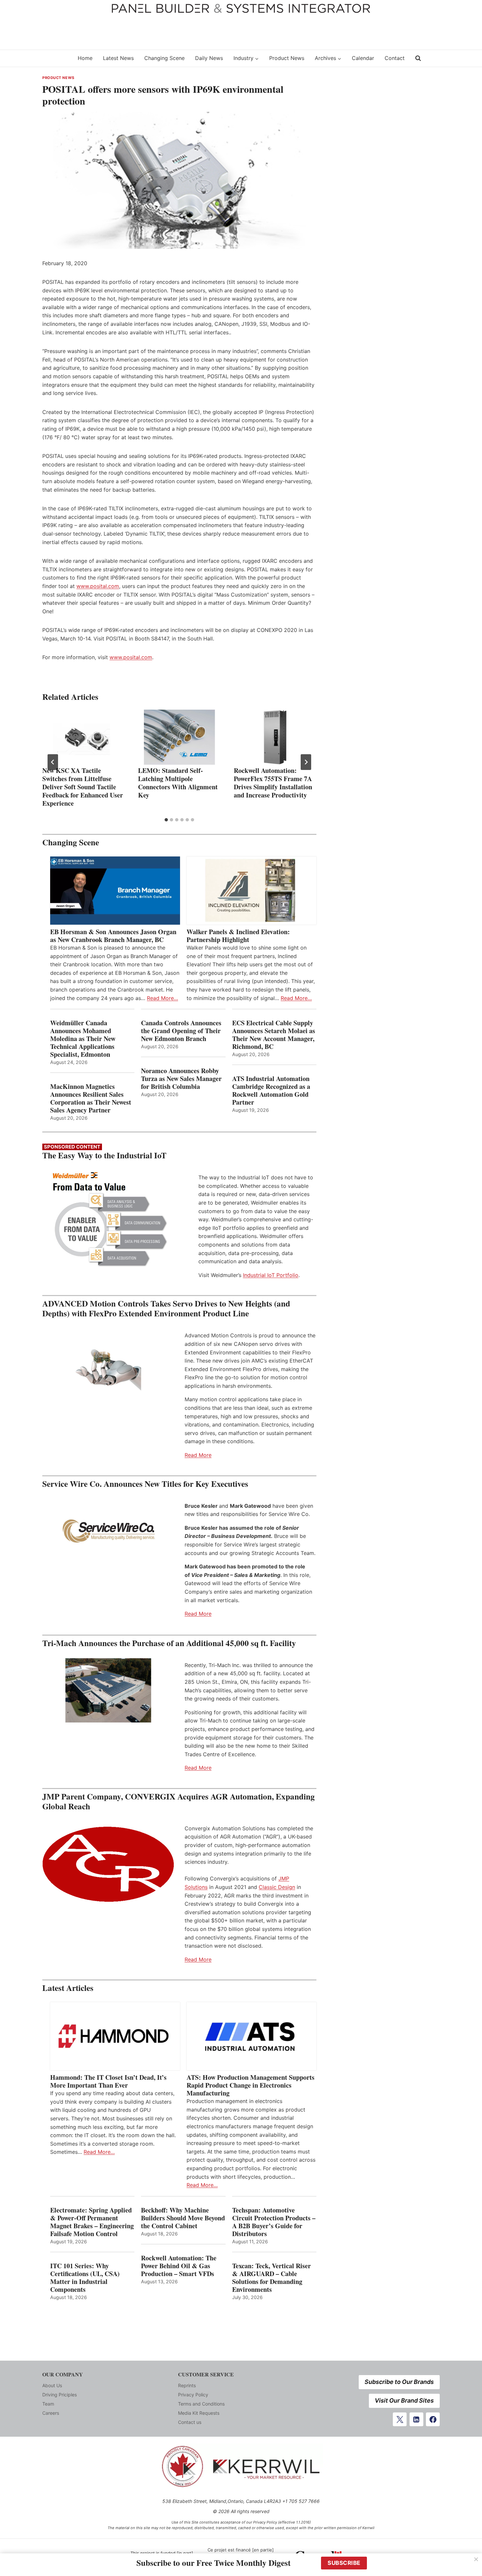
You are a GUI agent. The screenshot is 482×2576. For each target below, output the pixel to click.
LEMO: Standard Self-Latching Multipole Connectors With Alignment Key (178, 783)
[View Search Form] (418, 58)
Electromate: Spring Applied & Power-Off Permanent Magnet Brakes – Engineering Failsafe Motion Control (92, 2222)
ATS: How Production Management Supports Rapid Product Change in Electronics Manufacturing (251, 2085)
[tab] (166, 820)
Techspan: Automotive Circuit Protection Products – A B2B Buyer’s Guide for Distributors (274, 2222)
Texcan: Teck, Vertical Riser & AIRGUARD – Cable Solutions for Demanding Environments (271, 2278)
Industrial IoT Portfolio (271, 1275)
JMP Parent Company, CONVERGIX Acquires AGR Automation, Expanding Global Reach (179, 1801)
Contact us (190, 2422)
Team (48, 2404)
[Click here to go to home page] (56, 58)
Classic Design (277, 1887)
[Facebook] (433, 2419)
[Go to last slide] (53, 762)
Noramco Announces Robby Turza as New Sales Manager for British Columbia (181, 1079)
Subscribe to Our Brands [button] (399, 2382)
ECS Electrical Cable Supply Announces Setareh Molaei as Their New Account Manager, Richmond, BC (274, 1035)
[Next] (306, 762)
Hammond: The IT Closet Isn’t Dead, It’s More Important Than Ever (108, 2081)
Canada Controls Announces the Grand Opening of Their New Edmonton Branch (181, 1031)
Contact (395, 58)
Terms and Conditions (201, 2404)
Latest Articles (68, 1988)
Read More (198, 1455)
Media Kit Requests (199, 2413)
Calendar (363, 58)
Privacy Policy (193, 2395)
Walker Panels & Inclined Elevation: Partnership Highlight (238, 936)
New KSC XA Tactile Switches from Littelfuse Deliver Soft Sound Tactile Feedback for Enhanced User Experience (83, 787)
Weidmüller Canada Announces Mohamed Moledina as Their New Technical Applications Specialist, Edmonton (83, 1039)
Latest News (118, 58)
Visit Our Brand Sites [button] (404, 2400)
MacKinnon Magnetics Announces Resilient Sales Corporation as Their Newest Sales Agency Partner (91, 1098)
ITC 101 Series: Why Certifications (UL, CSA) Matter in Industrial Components (85, 2278)
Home (85, 58)
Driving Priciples (60, 2395)
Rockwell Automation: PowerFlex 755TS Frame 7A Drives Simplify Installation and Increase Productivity (273, 783)
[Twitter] (400, 2419)
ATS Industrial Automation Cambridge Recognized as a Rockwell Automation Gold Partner (271, 1091)
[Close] (476, 2559)
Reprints (187, 2385)
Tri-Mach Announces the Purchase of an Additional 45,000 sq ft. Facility (169, 1643)
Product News (287, 58)
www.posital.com (98, 586)
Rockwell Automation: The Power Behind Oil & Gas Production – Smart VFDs (179, 2266)
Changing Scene (164, 58)
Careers (51, 2413)
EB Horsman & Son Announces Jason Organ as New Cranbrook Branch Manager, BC (113, 936)
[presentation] (84, 737)
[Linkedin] (416, 2419)
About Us (52, 2385)
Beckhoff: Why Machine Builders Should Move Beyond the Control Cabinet (183, 2218)
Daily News (209, 58)
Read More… (162, 998)
